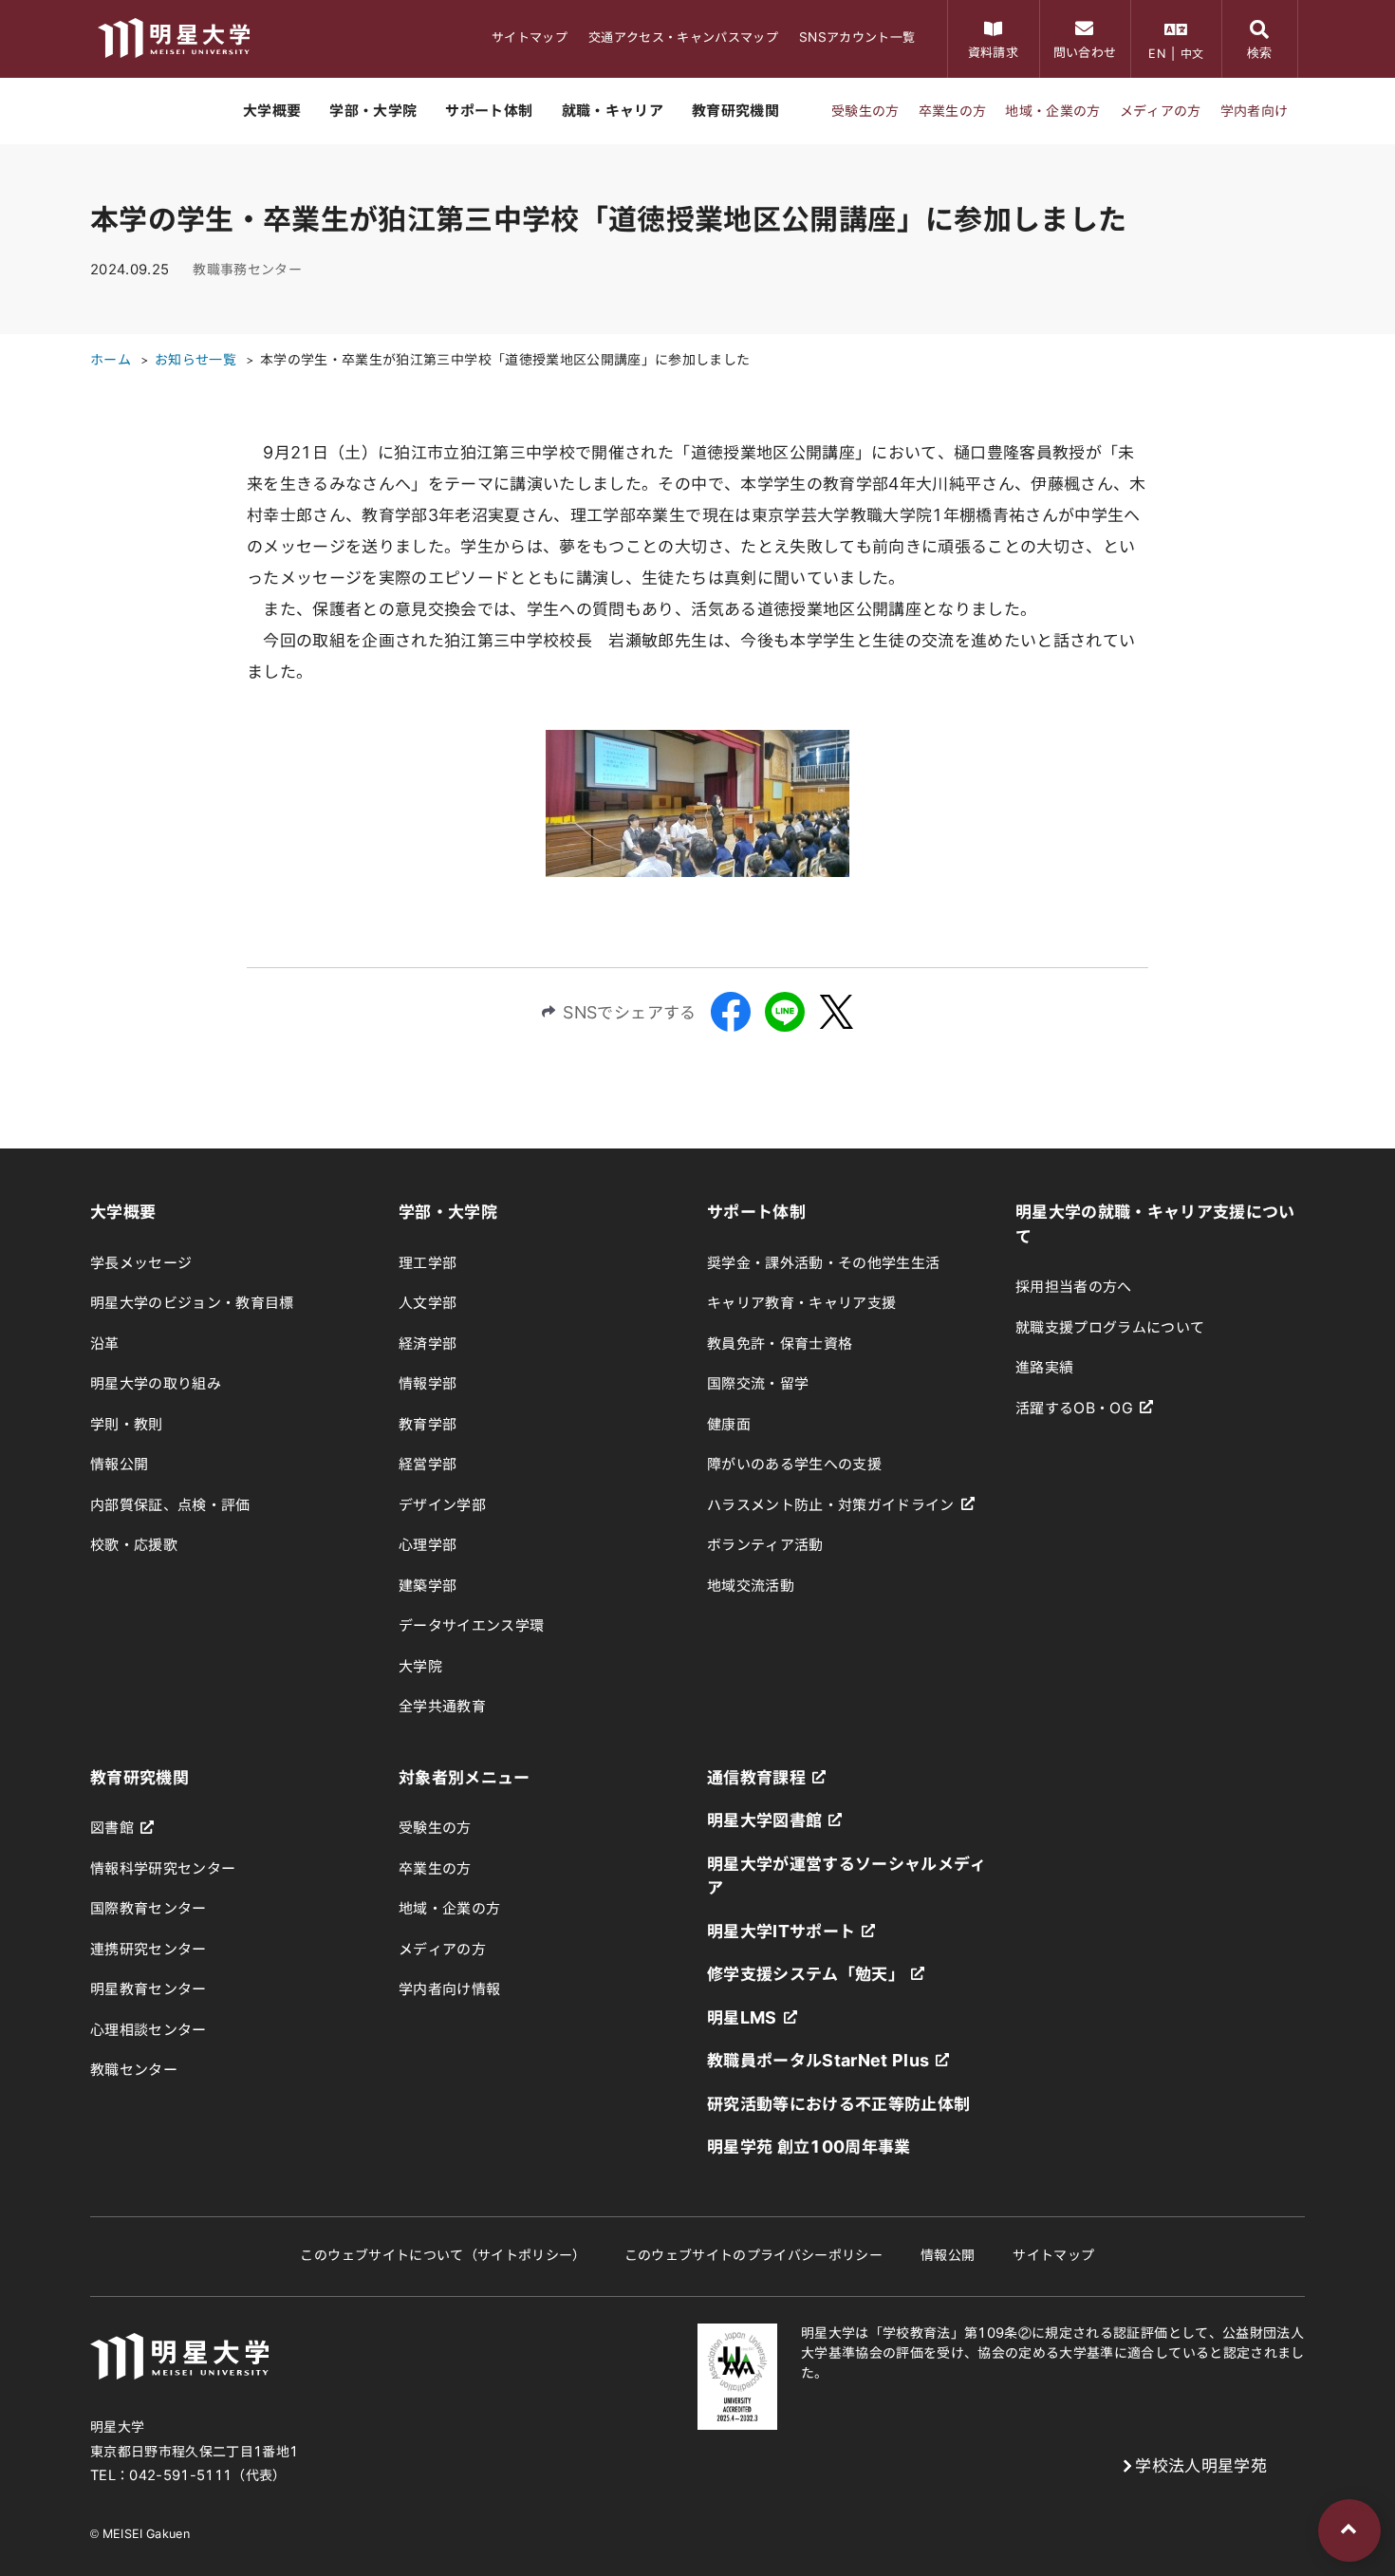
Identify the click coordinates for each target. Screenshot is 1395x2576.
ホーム (111, 360)
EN (1157, 53)
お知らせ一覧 (195, 360)
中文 (1192, 53)
